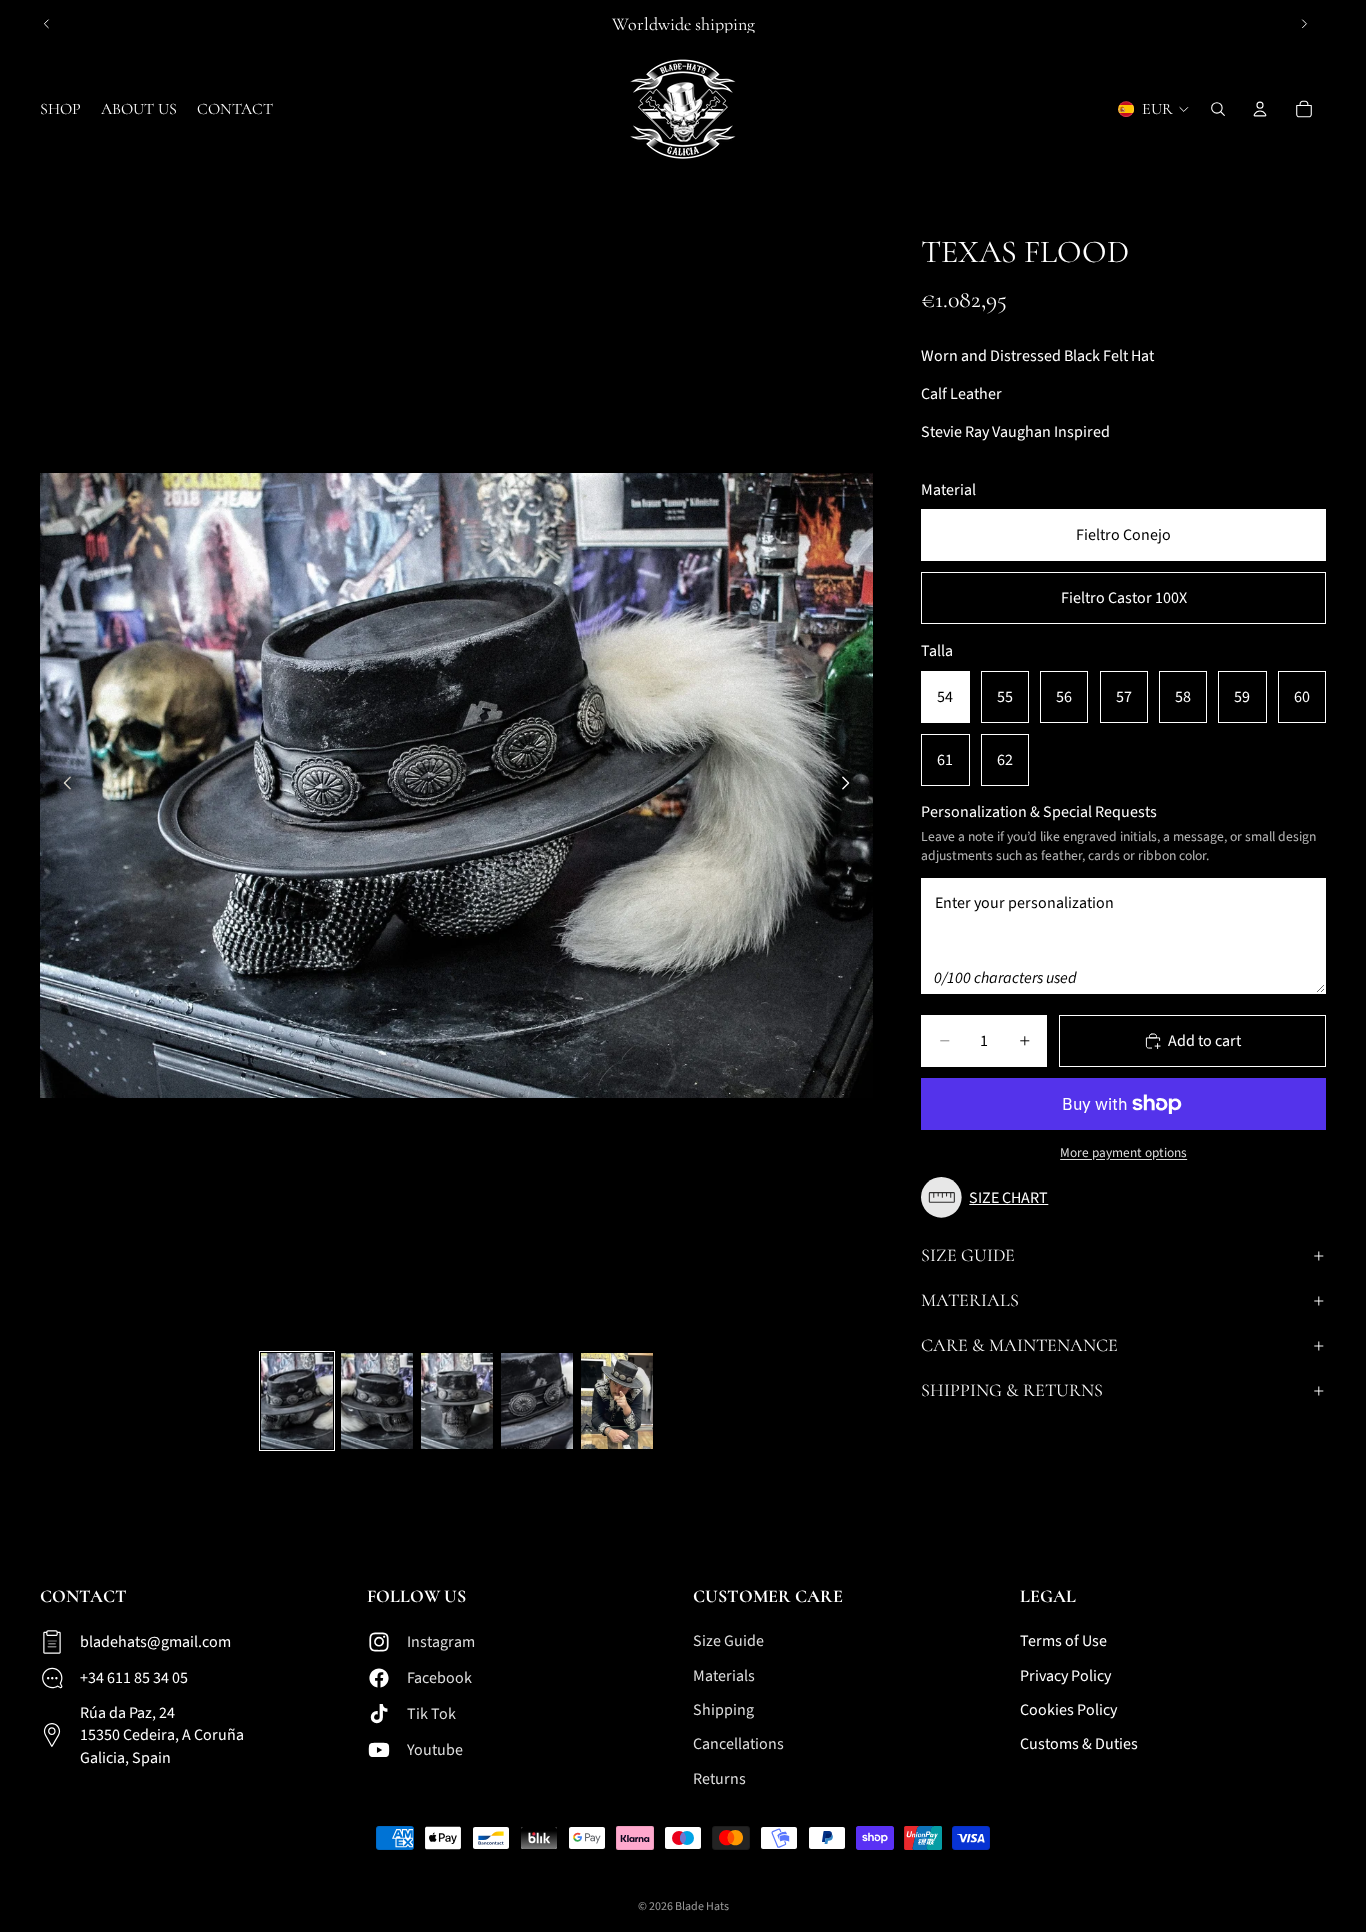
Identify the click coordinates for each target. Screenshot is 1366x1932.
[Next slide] (1304, 24)
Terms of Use (1063, 1641)
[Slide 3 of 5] (457, 1401)
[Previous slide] (47, 24)
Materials (970, 1300)
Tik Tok (431, 1714)
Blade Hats (702, 1906)
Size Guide (968, 1255)
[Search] (1218, 109)
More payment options (1123, 1153)
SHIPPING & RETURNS (1012, 1390)
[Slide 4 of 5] (537, 1401)
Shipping (723, 1710)
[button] (989, 1197)
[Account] (1260, 109)
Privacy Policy (1065, 1676)
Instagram (441, 1642)
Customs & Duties (1079, 1744)
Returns (719, 1779)
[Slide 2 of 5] (377, 1401)
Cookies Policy (1068, 1710)
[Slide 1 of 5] (297, 1401)
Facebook (439, 1678)
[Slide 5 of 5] (617, 1401)
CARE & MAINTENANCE (1019, 1345)
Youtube (435, 1750)
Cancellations (738, 1744)
